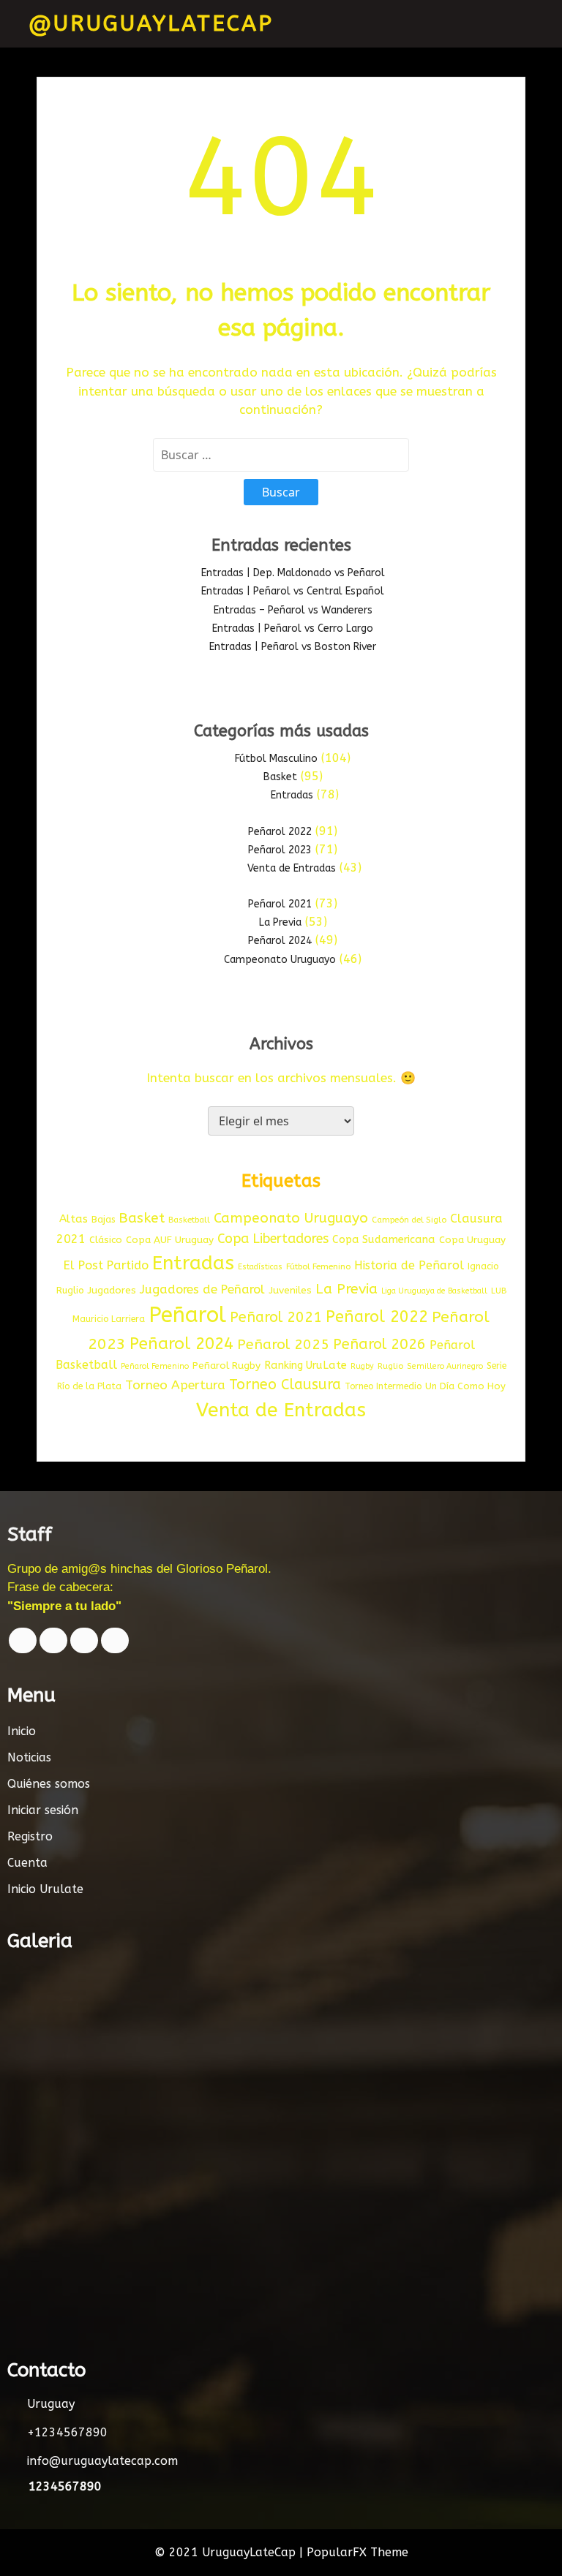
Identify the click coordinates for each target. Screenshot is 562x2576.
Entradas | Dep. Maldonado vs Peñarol (293, 573)
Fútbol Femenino (318, 1267)
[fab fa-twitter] (53, 1640)
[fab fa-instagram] (115, 1640)
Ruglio (390, 1366)
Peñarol (187, 1315)
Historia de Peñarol (409, 1265)
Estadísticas (260, 1267)
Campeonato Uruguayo (280, 960)
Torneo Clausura (285, 1385)
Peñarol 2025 (283, 1344)
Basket (280, 777)
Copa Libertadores (273, 1239)
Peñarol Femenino (155, 1366)
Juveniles (290, 1291)
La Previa (280, 922)
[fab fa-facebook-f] (23, 1640)
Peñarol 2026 (379, 1344)
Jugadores (112, 1291)
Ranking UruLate (306, 1366)
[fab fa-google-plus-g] (84, 1640)
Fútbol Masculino (276, 759)
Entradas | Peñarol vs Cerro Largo (293, 628)
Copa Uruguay (472, 1240)
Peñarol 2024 (280, 941)
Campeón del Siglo (409, 1220)
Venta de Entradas (292, 868)
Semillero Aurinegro (445, 1366)
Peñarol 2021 (280, 904)
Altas (74, 1219)
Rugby (362, 1366)
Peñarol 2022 (280, 832)
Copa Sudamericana (384, 1240)
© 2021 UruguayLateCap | (231, 2552)
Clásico (106, 1240)
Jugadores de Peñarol (202, 1289)
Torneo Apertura (175, 1385)
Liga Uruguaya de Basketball (434, 1291)
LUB (499, 1291)
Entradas (292, 795)
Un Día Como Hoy (465, 1386)
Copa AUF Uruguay (170, 1240)
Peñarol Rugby (226, 1366)
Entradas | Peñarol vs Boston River (293, 647)
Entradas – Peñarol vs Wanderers (293, 610)
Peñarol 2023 (280, 850)
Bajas (103, 1219)
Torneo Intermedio (383, 1386)
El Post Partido (106, 1265)
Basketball (189, 1220)
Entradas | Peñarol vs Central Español (293, 591)
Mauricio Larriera (109, 1319)
